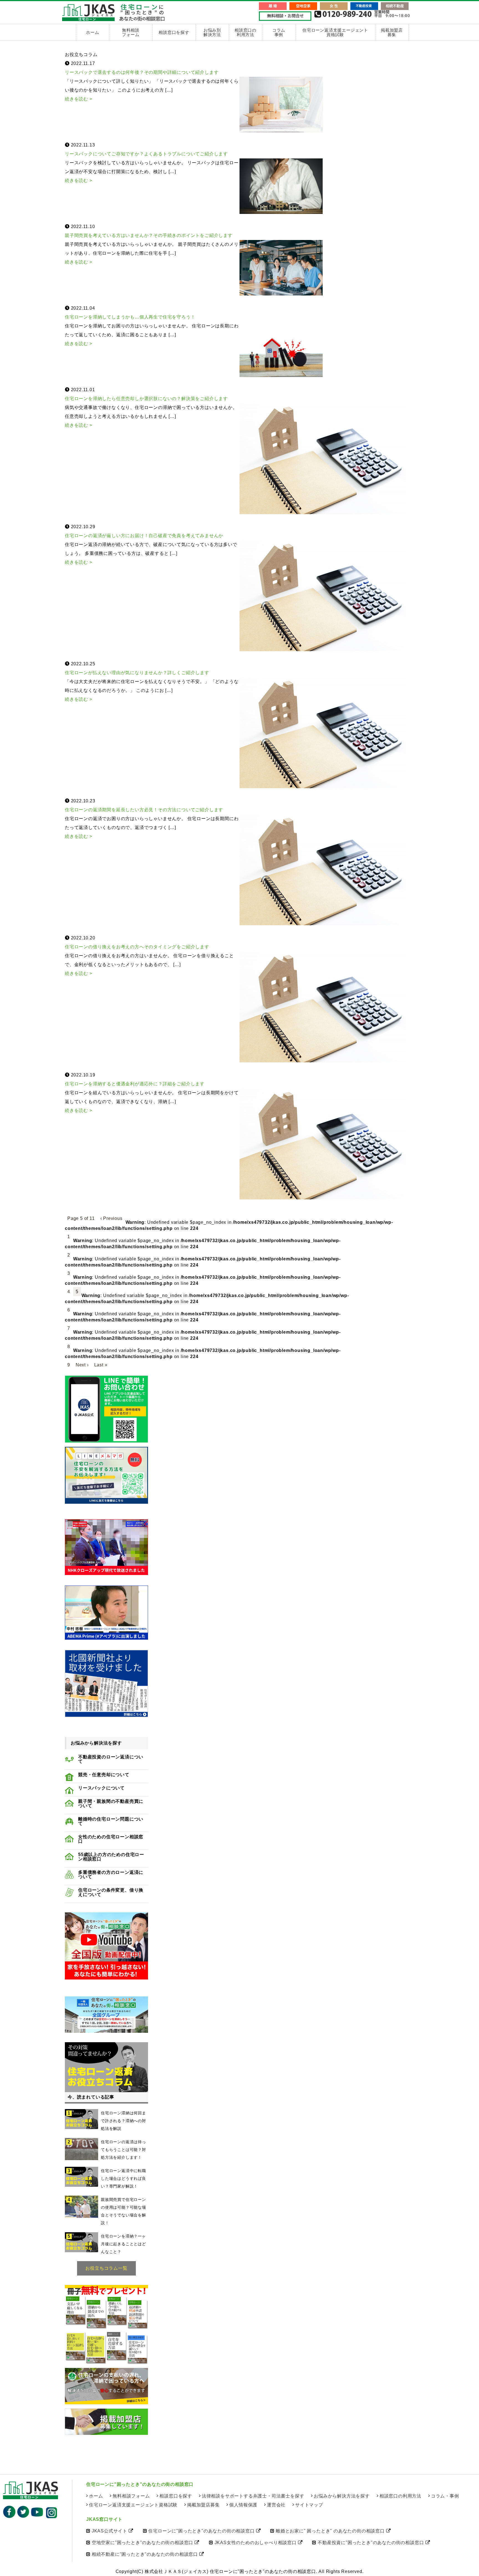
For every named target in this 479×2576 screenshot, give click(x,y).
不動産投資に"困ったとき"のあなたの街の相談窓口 (371, 2543)
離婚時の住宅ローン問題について (111, 1821)
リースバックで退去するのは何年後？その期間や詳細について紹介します (142, 72)
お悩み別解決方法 (212, 32)
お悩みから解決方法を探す (342, 2496)
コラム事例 (279, 32)
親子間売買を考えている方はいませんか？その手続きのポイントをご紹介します (149, 235)
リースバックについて (101, 1788)
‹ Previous (111, 1218)
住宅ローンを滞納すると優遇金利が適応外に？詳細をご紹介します (135, 1084)
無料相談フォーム (131, 33)
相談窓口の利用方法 (245, 33)
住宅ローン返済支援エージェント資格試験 (335, 32)
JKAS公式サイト (109, 2531)
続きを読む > (79, 99)
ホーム (92, 32)
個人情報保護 (243, 2505)
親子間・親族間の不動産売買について (111, 1804)
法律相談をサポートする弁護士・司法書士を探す (253, 2496)
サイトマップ (309, 2505)
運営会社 (276, 2505)
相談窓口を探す (174, 32)
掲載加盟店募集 (392, 33)
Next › (82, 1365)
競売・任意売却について (104, 1775)
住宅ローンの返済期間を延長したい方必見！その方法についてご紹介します (144, 810)
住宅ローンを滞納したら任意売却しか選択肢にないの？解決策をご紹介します (146, 399)
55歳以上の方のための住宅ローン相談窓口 (111, 1857)
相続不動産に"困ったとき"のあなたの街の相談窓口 (145, 2554)
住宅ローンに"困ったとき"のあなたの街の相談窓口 (201, 2531)
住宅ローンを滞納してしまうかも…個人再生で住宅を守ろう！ (130, 317)
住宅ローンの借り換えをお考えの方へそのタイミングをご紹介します (137, 947)
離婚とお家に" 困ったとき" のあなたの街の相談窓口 (330, 2531)
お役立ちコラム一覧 (106, 2268)
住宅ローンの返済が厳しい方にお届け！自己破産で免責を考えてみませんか (144, 536)
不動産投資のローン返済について (111, 1759)
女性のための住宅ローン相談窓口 (111, 1839)
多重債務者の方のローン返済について (111, 1875)
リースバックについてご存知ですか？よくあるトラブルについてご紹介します (146, 154)
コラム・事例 (445, 2496)
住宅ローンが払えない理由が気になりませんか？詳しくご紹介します (137, 673)
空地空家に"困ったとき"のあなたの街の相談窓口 (142, 2543)
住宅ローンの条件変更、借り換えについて (111, 1892)
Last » (101, 1365)
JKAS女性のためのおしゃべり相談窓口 (256, 2543)
